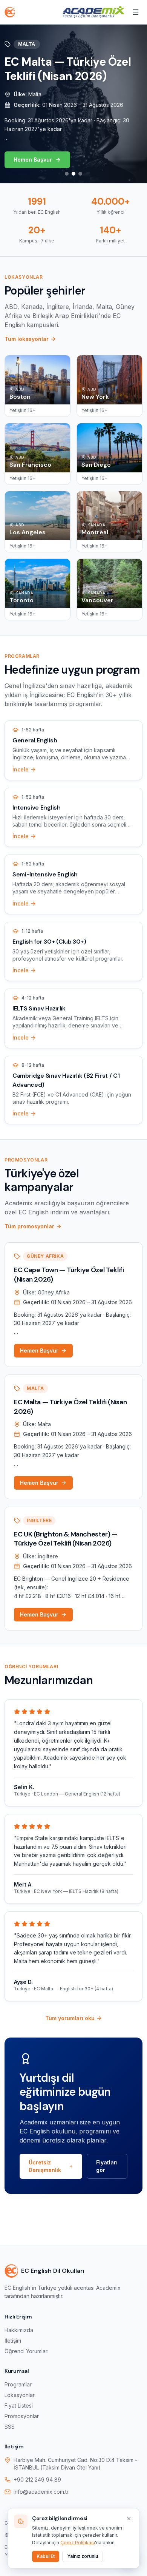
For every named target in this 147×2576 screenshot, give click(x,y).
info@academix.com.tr (41, 2492)
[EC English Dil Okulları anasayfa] (10, 12)
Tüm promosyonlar (29, 1226)
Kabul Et (46, 2556)
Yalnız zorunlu (83, 2556)
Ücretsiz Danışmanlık (45, 2166)
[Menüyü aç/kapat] (136, 12)
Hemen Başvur (33, 160)
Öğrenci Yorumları (27, 2351)
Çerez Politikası (78, 2543)
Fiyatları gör (107, 2166)
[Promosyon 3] (80, 174)
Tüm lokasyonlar (27, 339)
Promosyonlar (22, 2416)
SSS (10, 2427)
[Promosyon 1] (67, 174)
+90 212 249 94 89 (37, 2480)
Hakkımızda (19, 2330)
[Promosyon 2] (73, 174)
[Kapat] (129, 2519)
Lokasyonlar (20, 2395)
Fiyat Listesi (19, 2406)
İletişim (13, 2341)
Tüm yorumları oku (70, 2018)
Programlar (18, 2384)
